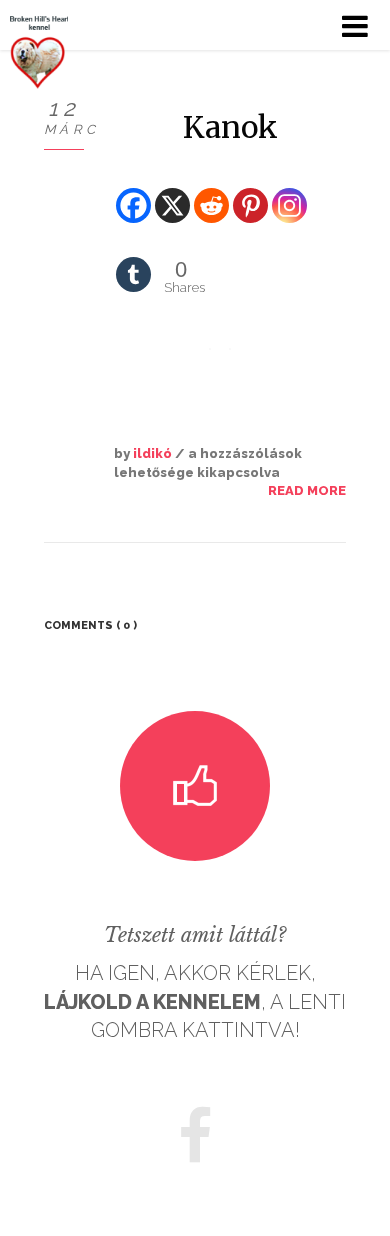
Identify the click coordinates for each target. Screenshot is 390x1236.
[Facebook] (133, 190)
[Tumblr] (133, 259)
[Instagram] (289, 190)
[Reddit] (211, 190)
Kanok (230, 127)
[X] (172, 190)
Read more (307, 490)
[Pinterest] (250, 190)
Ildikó (152, 453)
